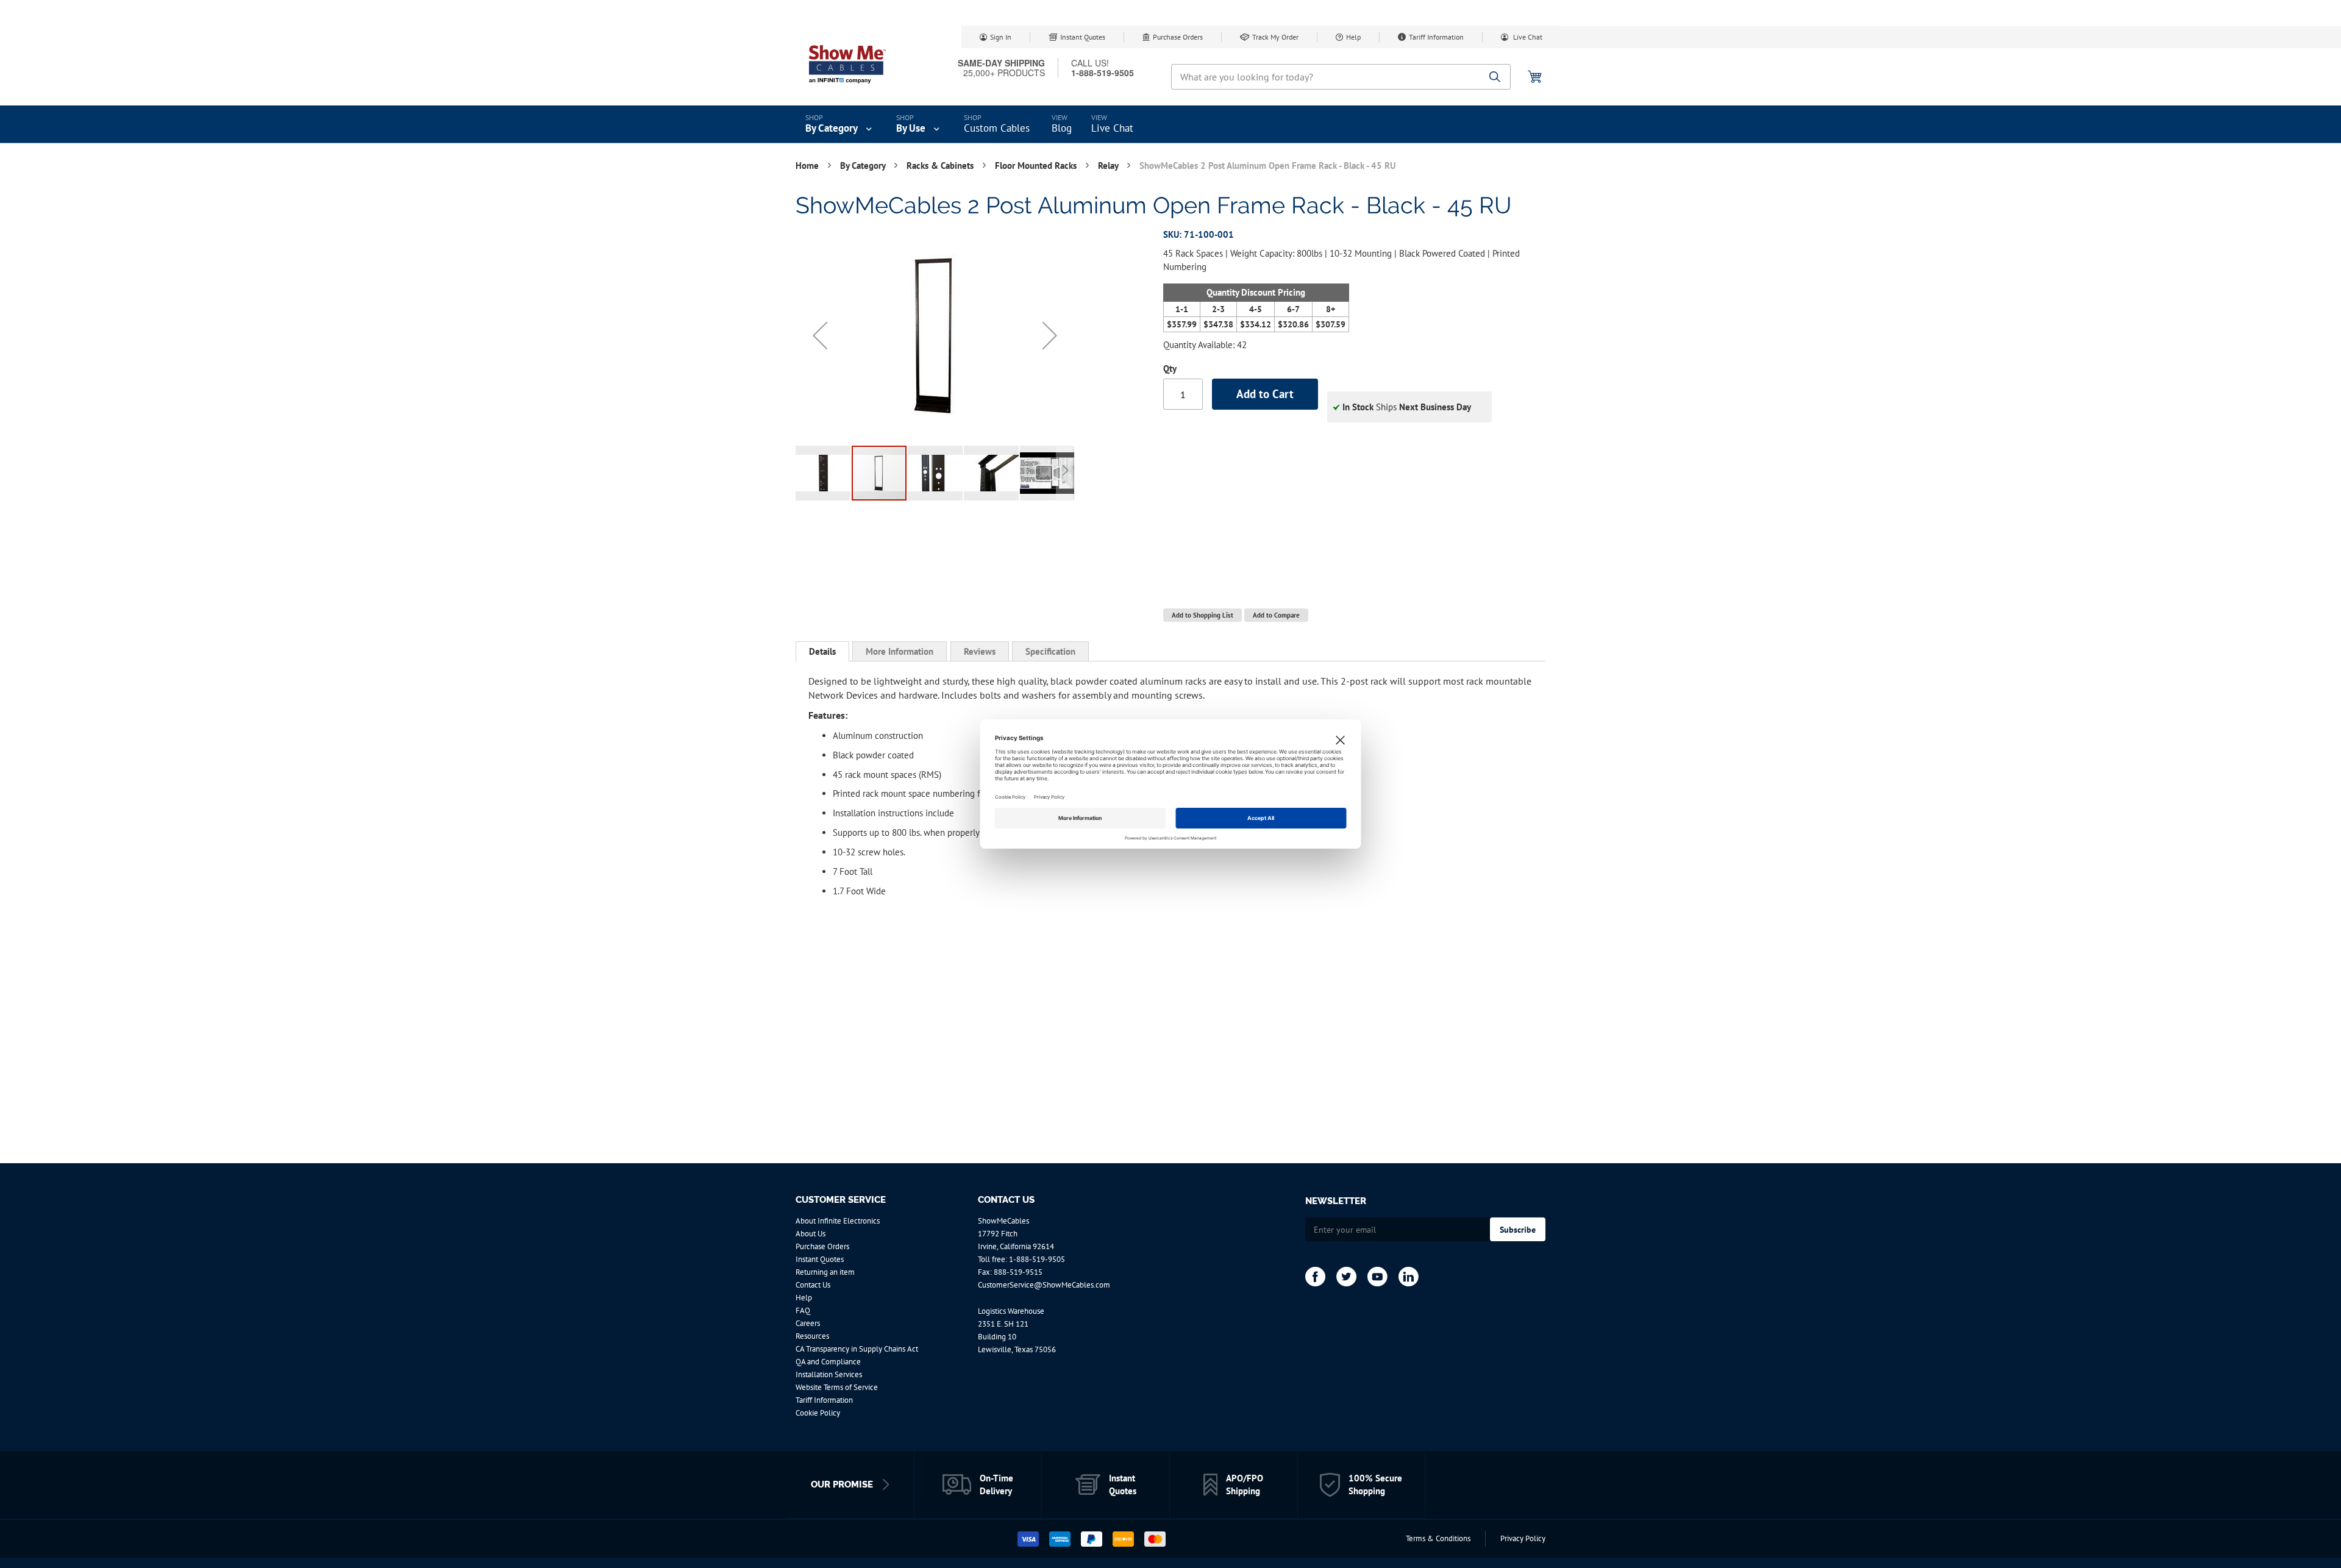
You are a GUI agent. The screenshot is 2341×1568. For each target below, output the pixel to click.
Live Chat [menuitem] (1112, 128)
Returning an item (825, 1272)
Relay (1109, 166)
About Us (811, 1234)
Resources (812, 1336)
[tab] (822, 652)
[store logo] (847, 64)
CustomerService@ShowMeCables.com (1044, 1285)
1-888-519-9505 (1037, 1259)
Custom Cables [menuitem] (997, 128)
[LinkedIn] (1409, 1277)
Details (822, 651)
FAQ (803, 1310)
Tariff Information (1436, 37)
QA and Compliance (828, 1362)
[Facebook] (1315, 1277)
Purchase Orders (1178, 37)
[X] (1346, 1277)
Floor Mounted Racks (1037, 166)
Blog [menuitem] (1062, 128)
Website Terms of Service (837, 1387)
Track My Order (1275, 37)
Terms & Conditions (1438, 1538)
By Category (864, 166)
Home (808, 166)
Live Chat (1527, 37)
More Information (900, 651)
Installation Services (829, 1374)
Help (1353, 37)
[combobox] (1341, 77)
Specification (1050, 651)
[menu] (1170, 124)
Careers (808, 1323)
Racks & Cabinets (941, 166)
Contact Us (813, 1285)
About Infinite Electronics (838, 1221)
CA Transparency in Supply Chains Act (857, 1349)
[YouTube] (1377, 1277)
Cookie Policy (818, 1413)
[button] (820, 335)
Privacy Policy (1523, 1538)
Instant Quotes (1083, 37)
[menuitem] (840, 124)
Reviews (980, 651)
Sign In (1001, 37)
